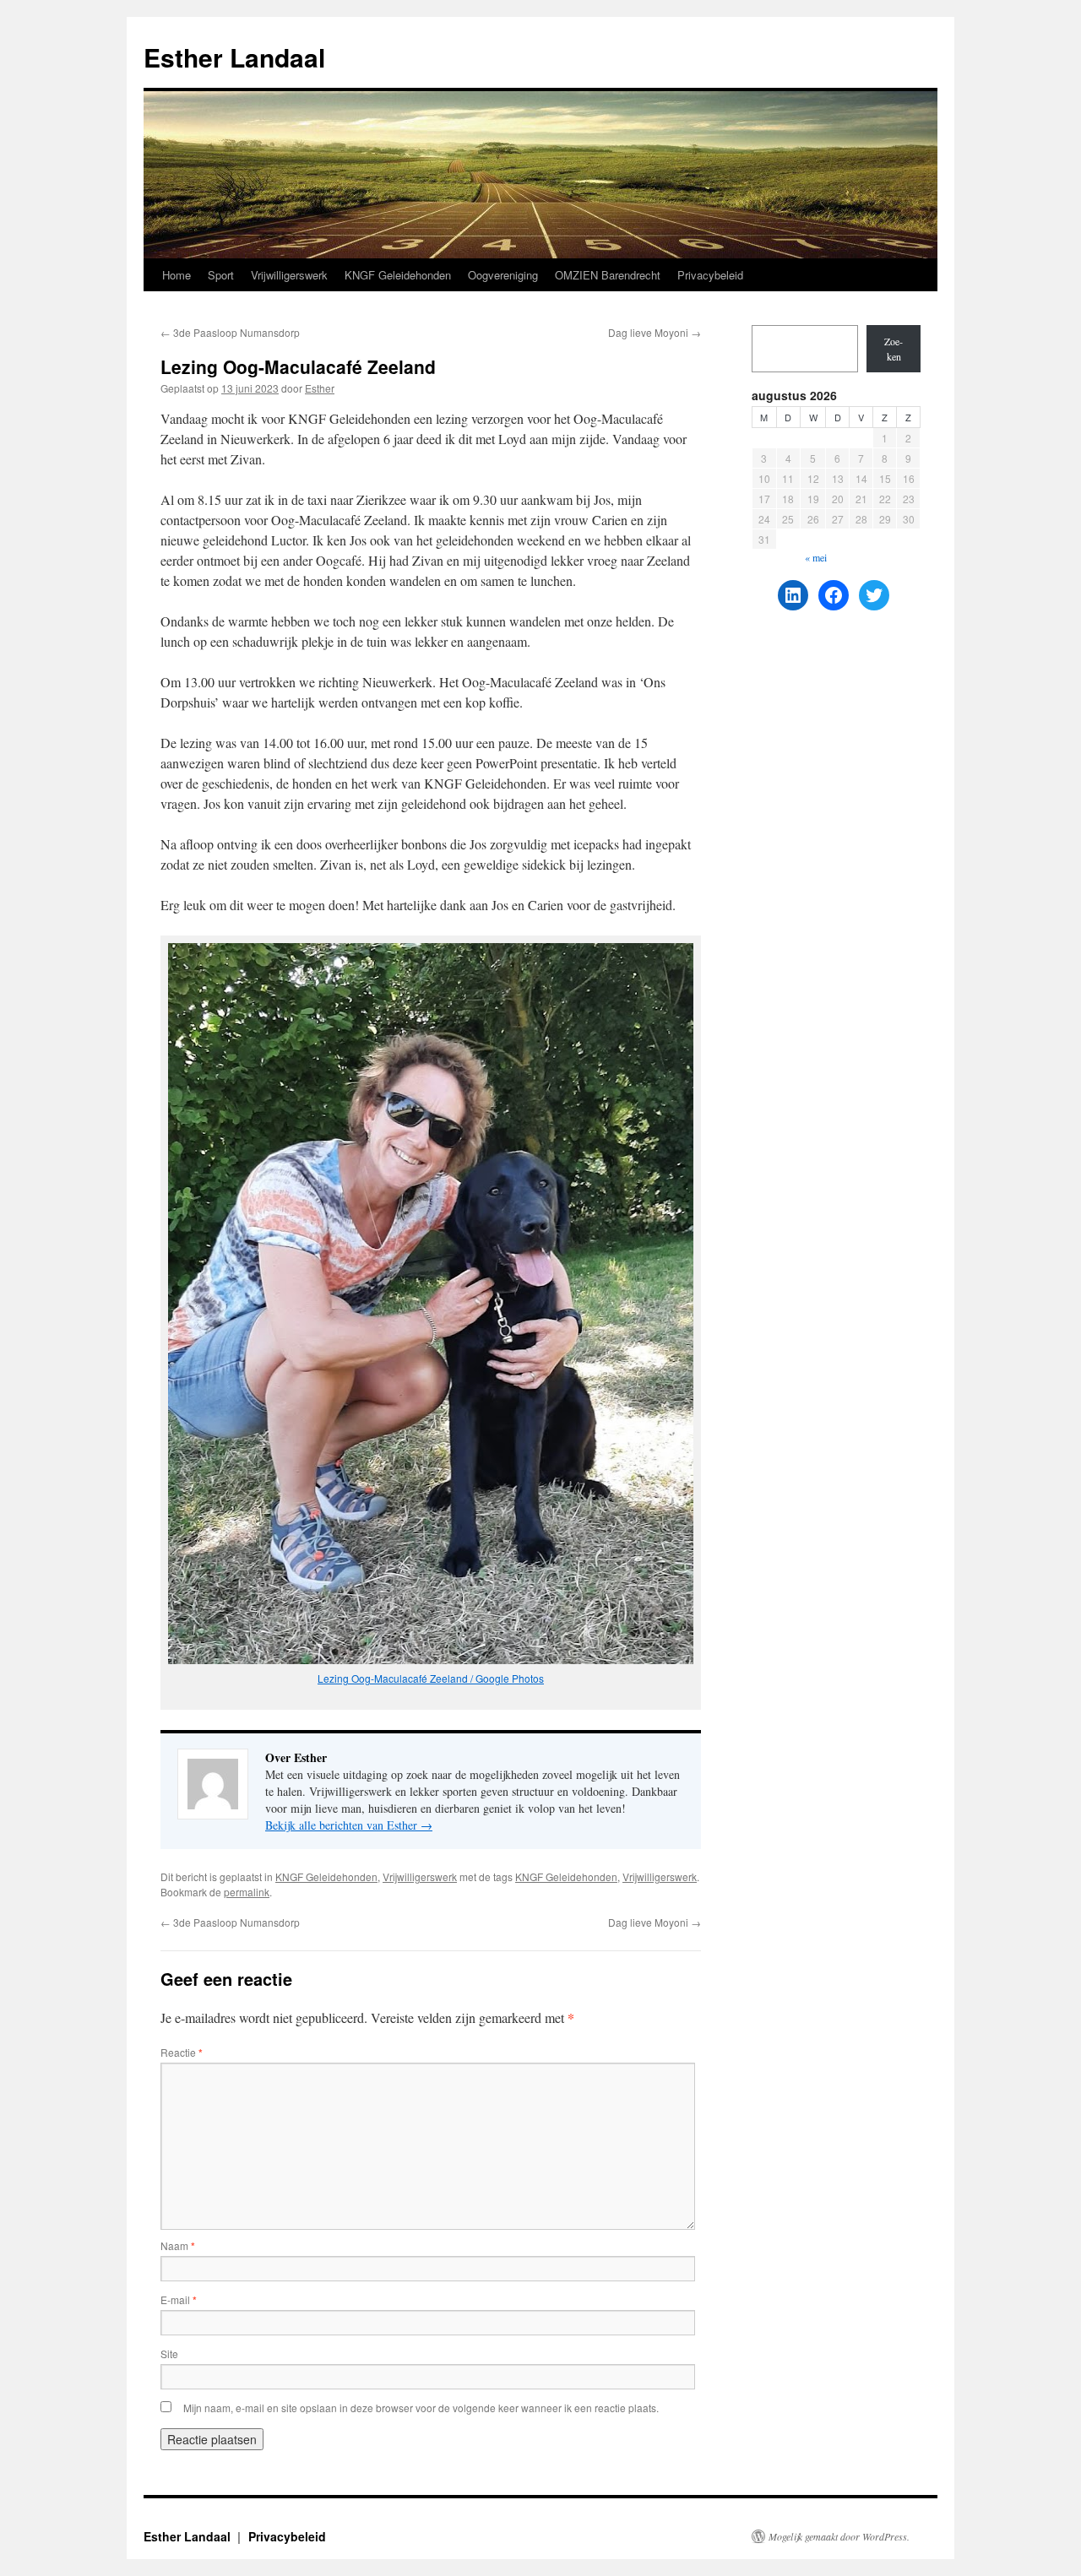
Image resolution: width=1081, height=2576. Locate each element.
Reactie (182, 2052)
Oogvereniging (503, 275)
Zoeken (894, 349)
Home (177, 275)
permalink (247, 1892)
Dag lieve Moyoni (655, 332)
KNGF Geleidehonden (398, 275)
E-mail (179, 2299)
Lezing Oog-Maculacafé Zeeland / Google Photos (431, 1678)
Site (169, 2354)
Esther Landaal (234, 57)
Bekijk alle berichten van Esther (349, 1825)
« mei (816, 557)
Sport (221, 275)
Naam (178, 2245)
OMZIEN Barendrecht (608, 275)
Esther (320, 388)
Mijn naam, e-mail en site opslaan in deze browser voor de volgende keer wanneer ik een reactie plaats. (421, 2408)
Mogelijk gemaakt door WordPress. (839, 2536)
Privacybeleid (710, 275)
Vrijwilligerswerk (289, 275)
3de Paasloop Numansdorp (230, 332)
